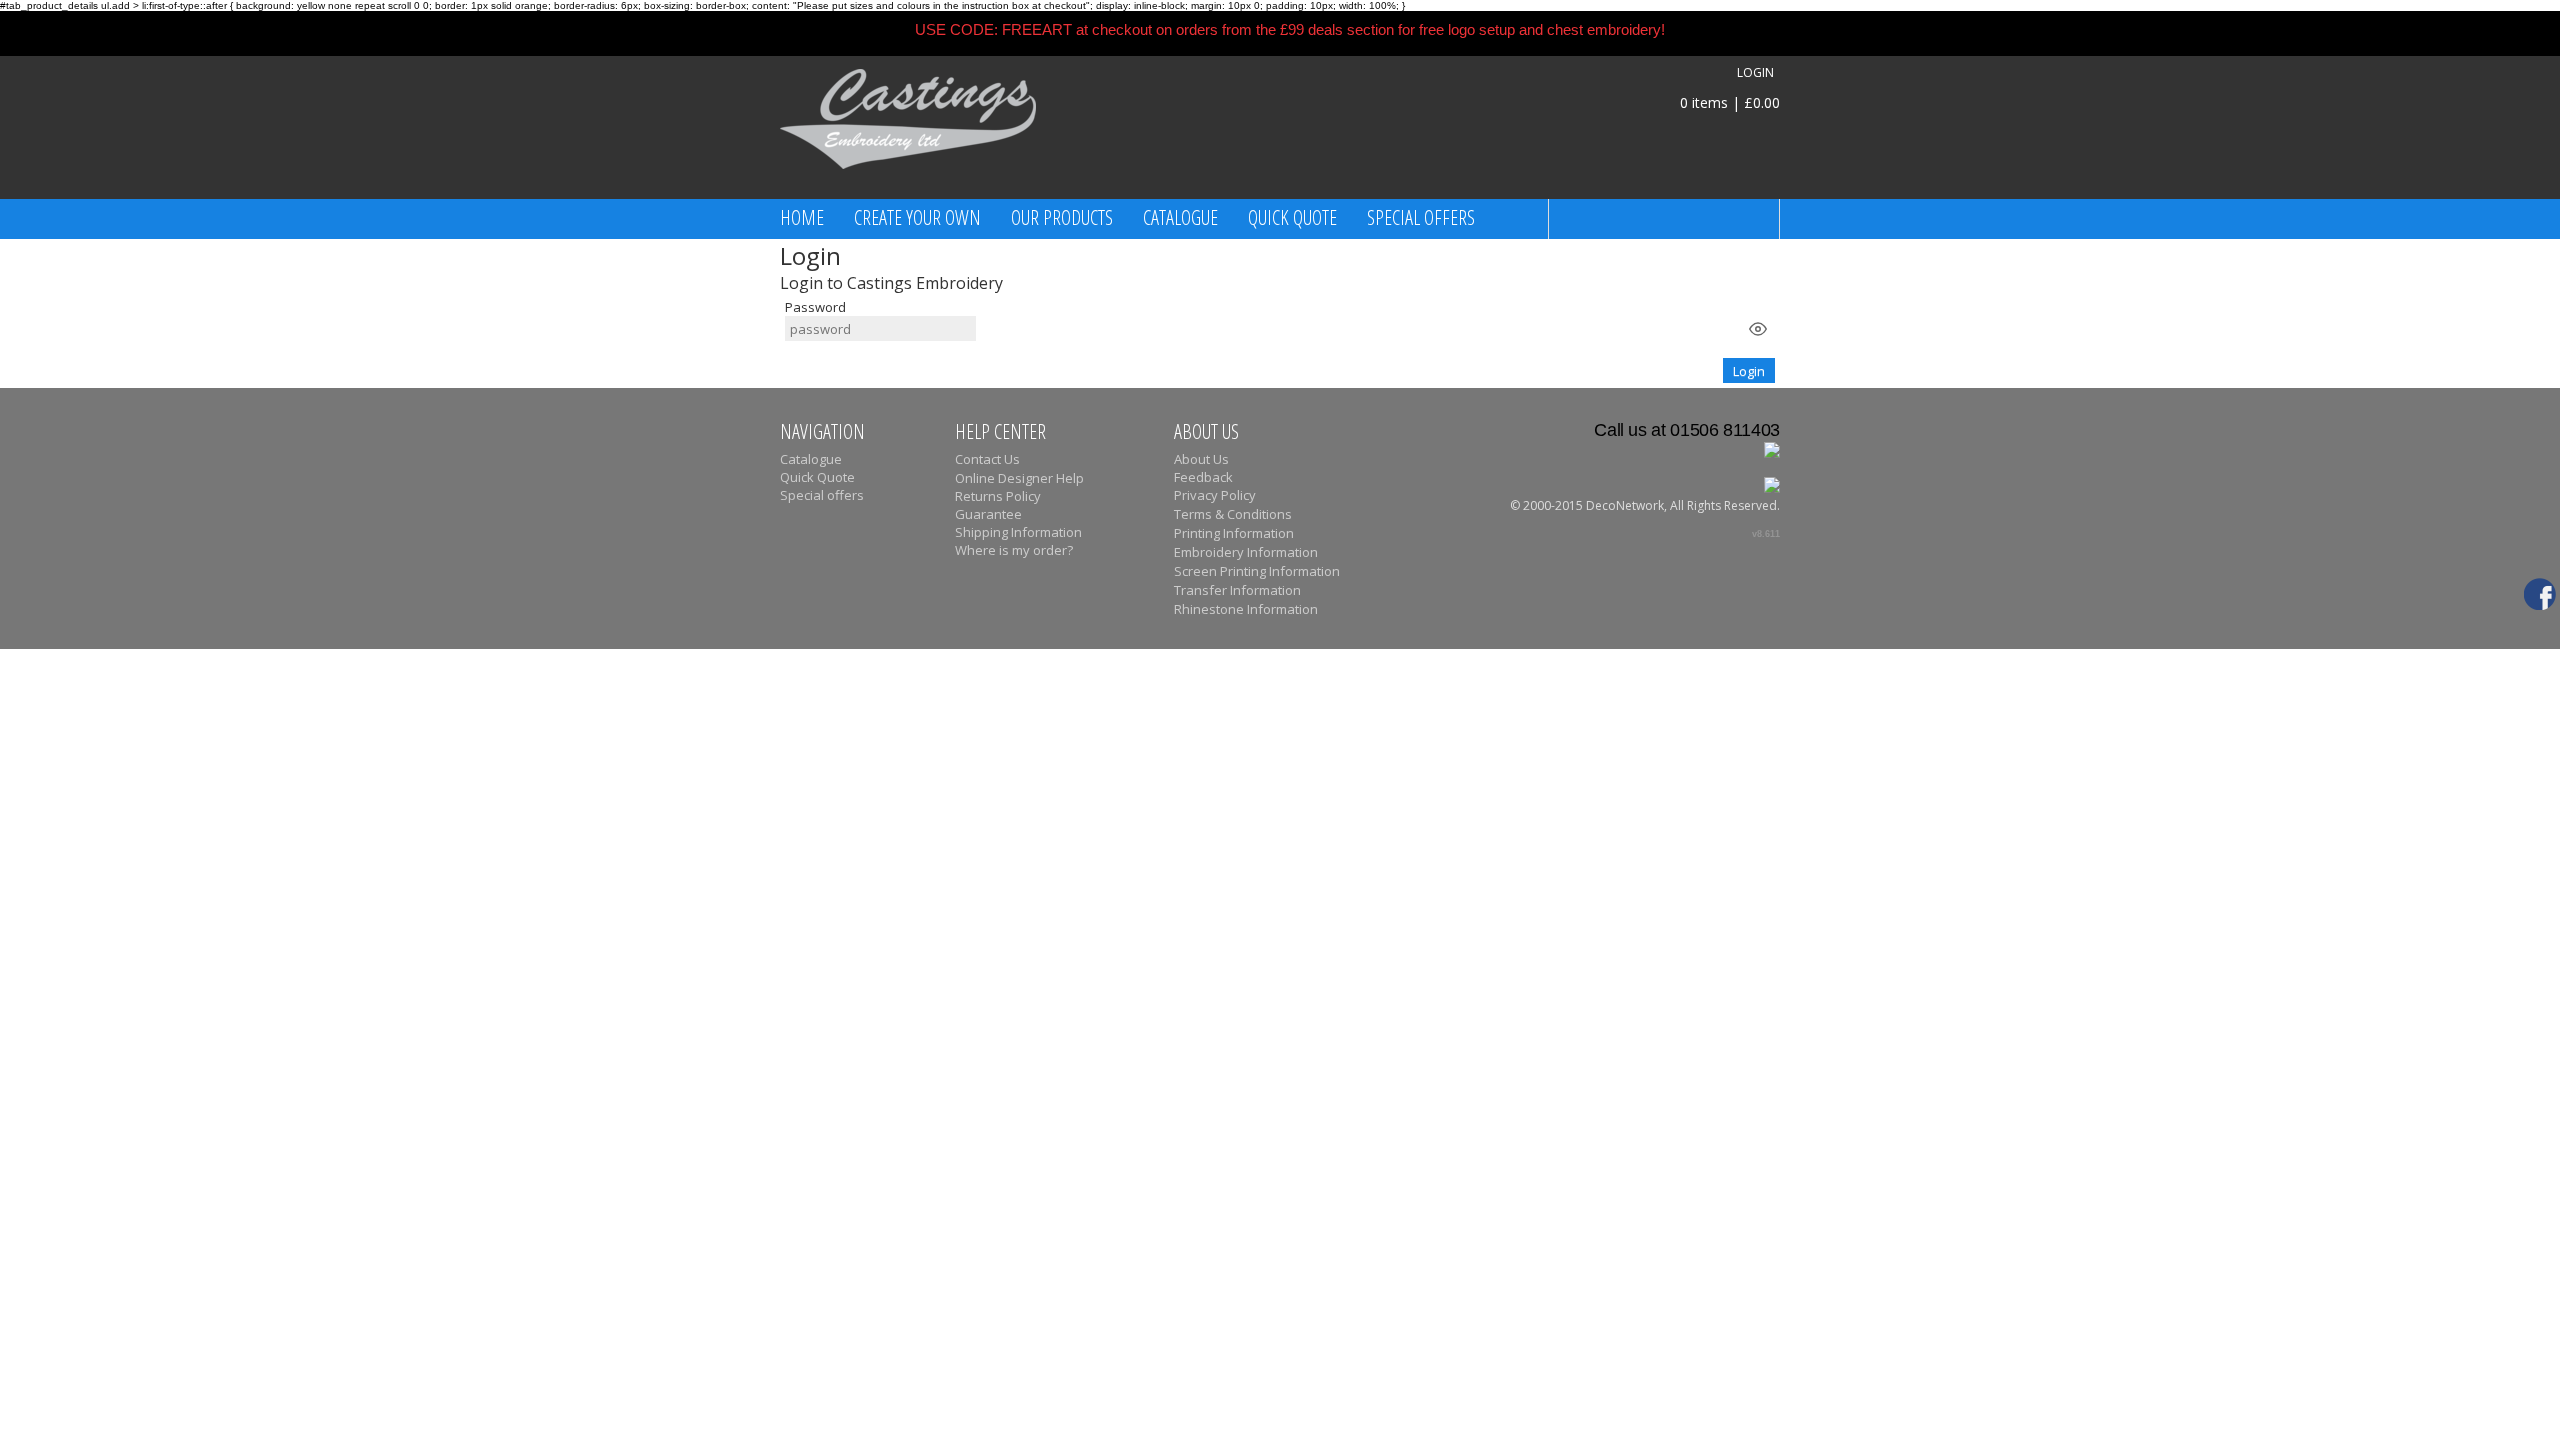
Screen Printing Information (1257, 571)
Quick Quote (1292, 217)
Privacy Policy (1215, 495)
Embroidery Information (1246, 552)
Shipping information (1018, 532)
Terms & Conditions (1233, 514)
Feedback (1203, 477)
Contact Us (987, 459)
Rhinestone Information (1246, 609)
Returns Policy (998, 496)
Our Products (1062, 217)
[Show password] (1758, 329)
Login (1755, 72)
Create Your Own (917, 217)
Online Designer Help (1019, 478)
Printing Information (1234, 533)
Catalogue (1180, 217)
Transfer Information (1237, 590)
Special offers (1421, 217)
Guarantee (988, 514)
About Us (1201, 459)
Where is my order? (1014, 550)
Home (802, 217)
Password (815, 307)
